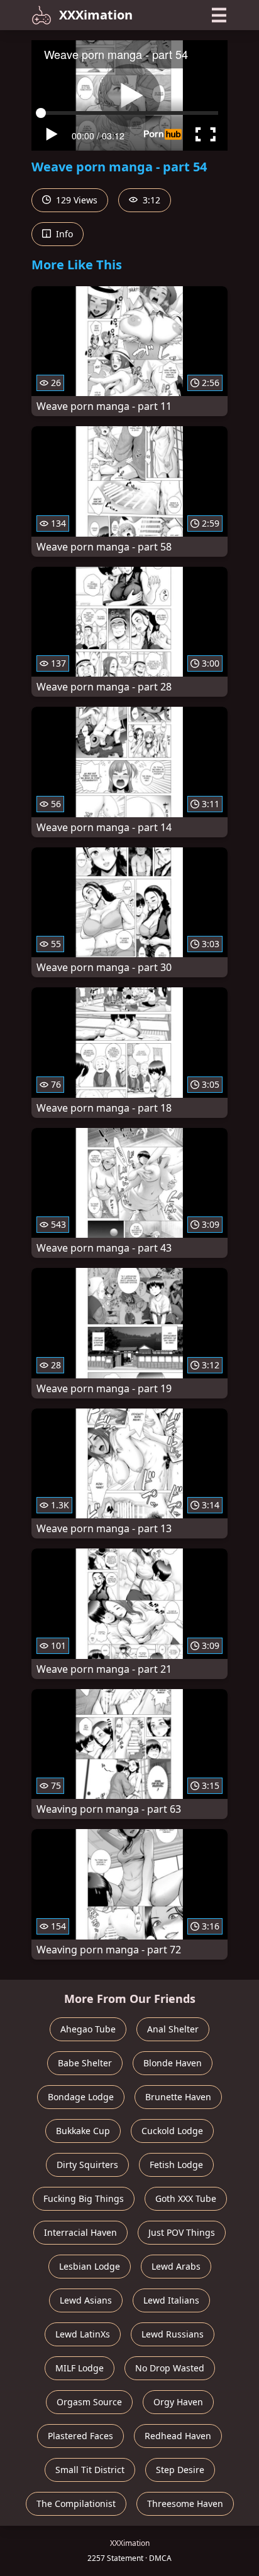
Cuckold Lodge (172, 2131)
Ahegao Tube (88, 2029)
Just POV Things (182, 2232)
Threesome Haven (185, 2504)
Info (63, 234)
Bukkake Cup (83, 2131)
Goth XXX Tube (186, 2198)
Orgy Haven (178, 2402)
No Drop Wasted (170, 2368)
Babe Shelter (85, 2063)
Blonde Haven (173, 2063)
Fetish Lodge (176, 2165)
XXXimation (96, 15)
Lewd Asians (86, 2300)
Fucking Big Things (84, 2198)
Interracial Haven (80, 2232)
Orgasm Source (89, 2402)
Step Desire (180, 2470)
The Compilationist (76, 2504)
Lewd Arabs (176, 2266)
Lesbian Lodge (90, 2266)
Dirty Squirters (87, 2165)
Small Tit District (90, 2470)
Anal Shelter (173, 2029)
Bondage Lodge (81, 2097)
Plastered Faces (80, 2436)
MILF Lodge (80, 2368)
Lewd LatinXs (83, 2334)
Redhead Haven (178, 2436)
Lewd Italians (171, 2300)
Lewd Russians (173, 2334)
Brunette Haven (178, 2097)
